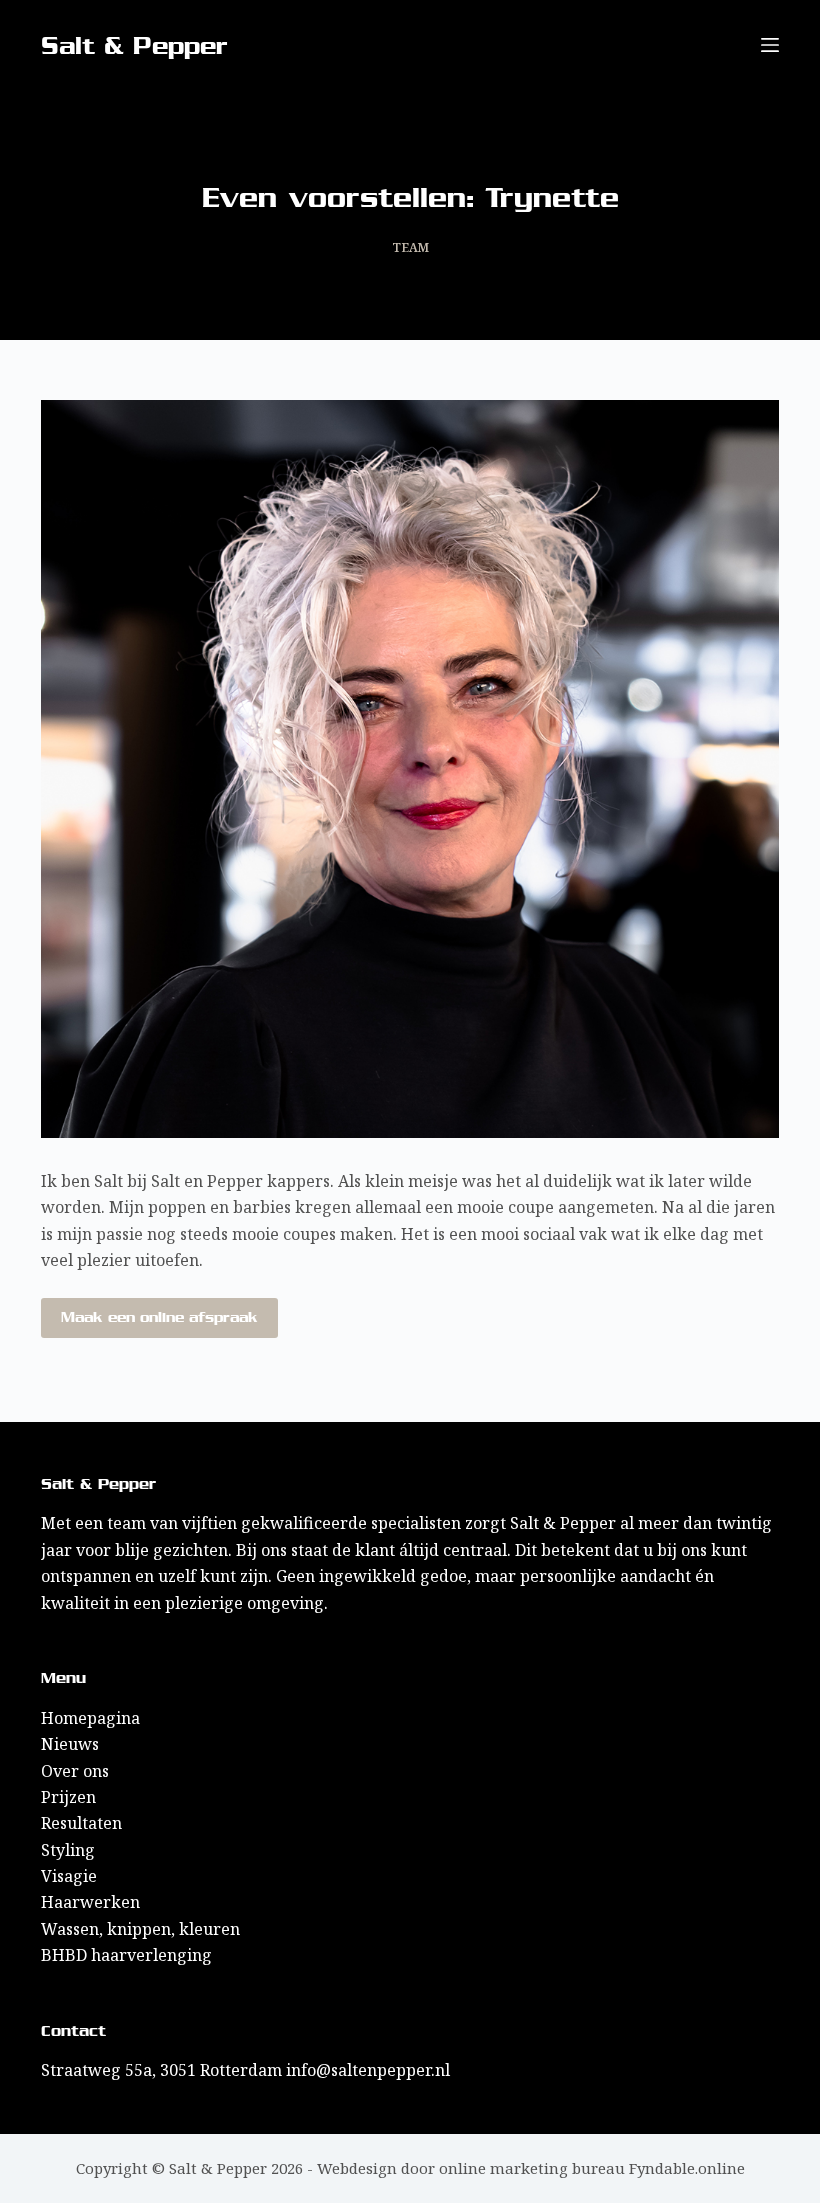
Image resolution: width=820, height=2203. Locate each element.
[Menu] (770, 45)
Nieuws (70, 1744)
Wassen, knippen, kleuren (140, 1929)
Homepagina (90, 1718)
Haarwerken (90, 1902)
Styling (68, 1850)
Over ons (75, 1771)
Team (410, 247)
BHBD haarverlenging (126, 1955)
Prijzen (68, 1797)
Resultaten (81, 1823)
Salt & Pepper (134, 45)
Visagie (69, 1876)
